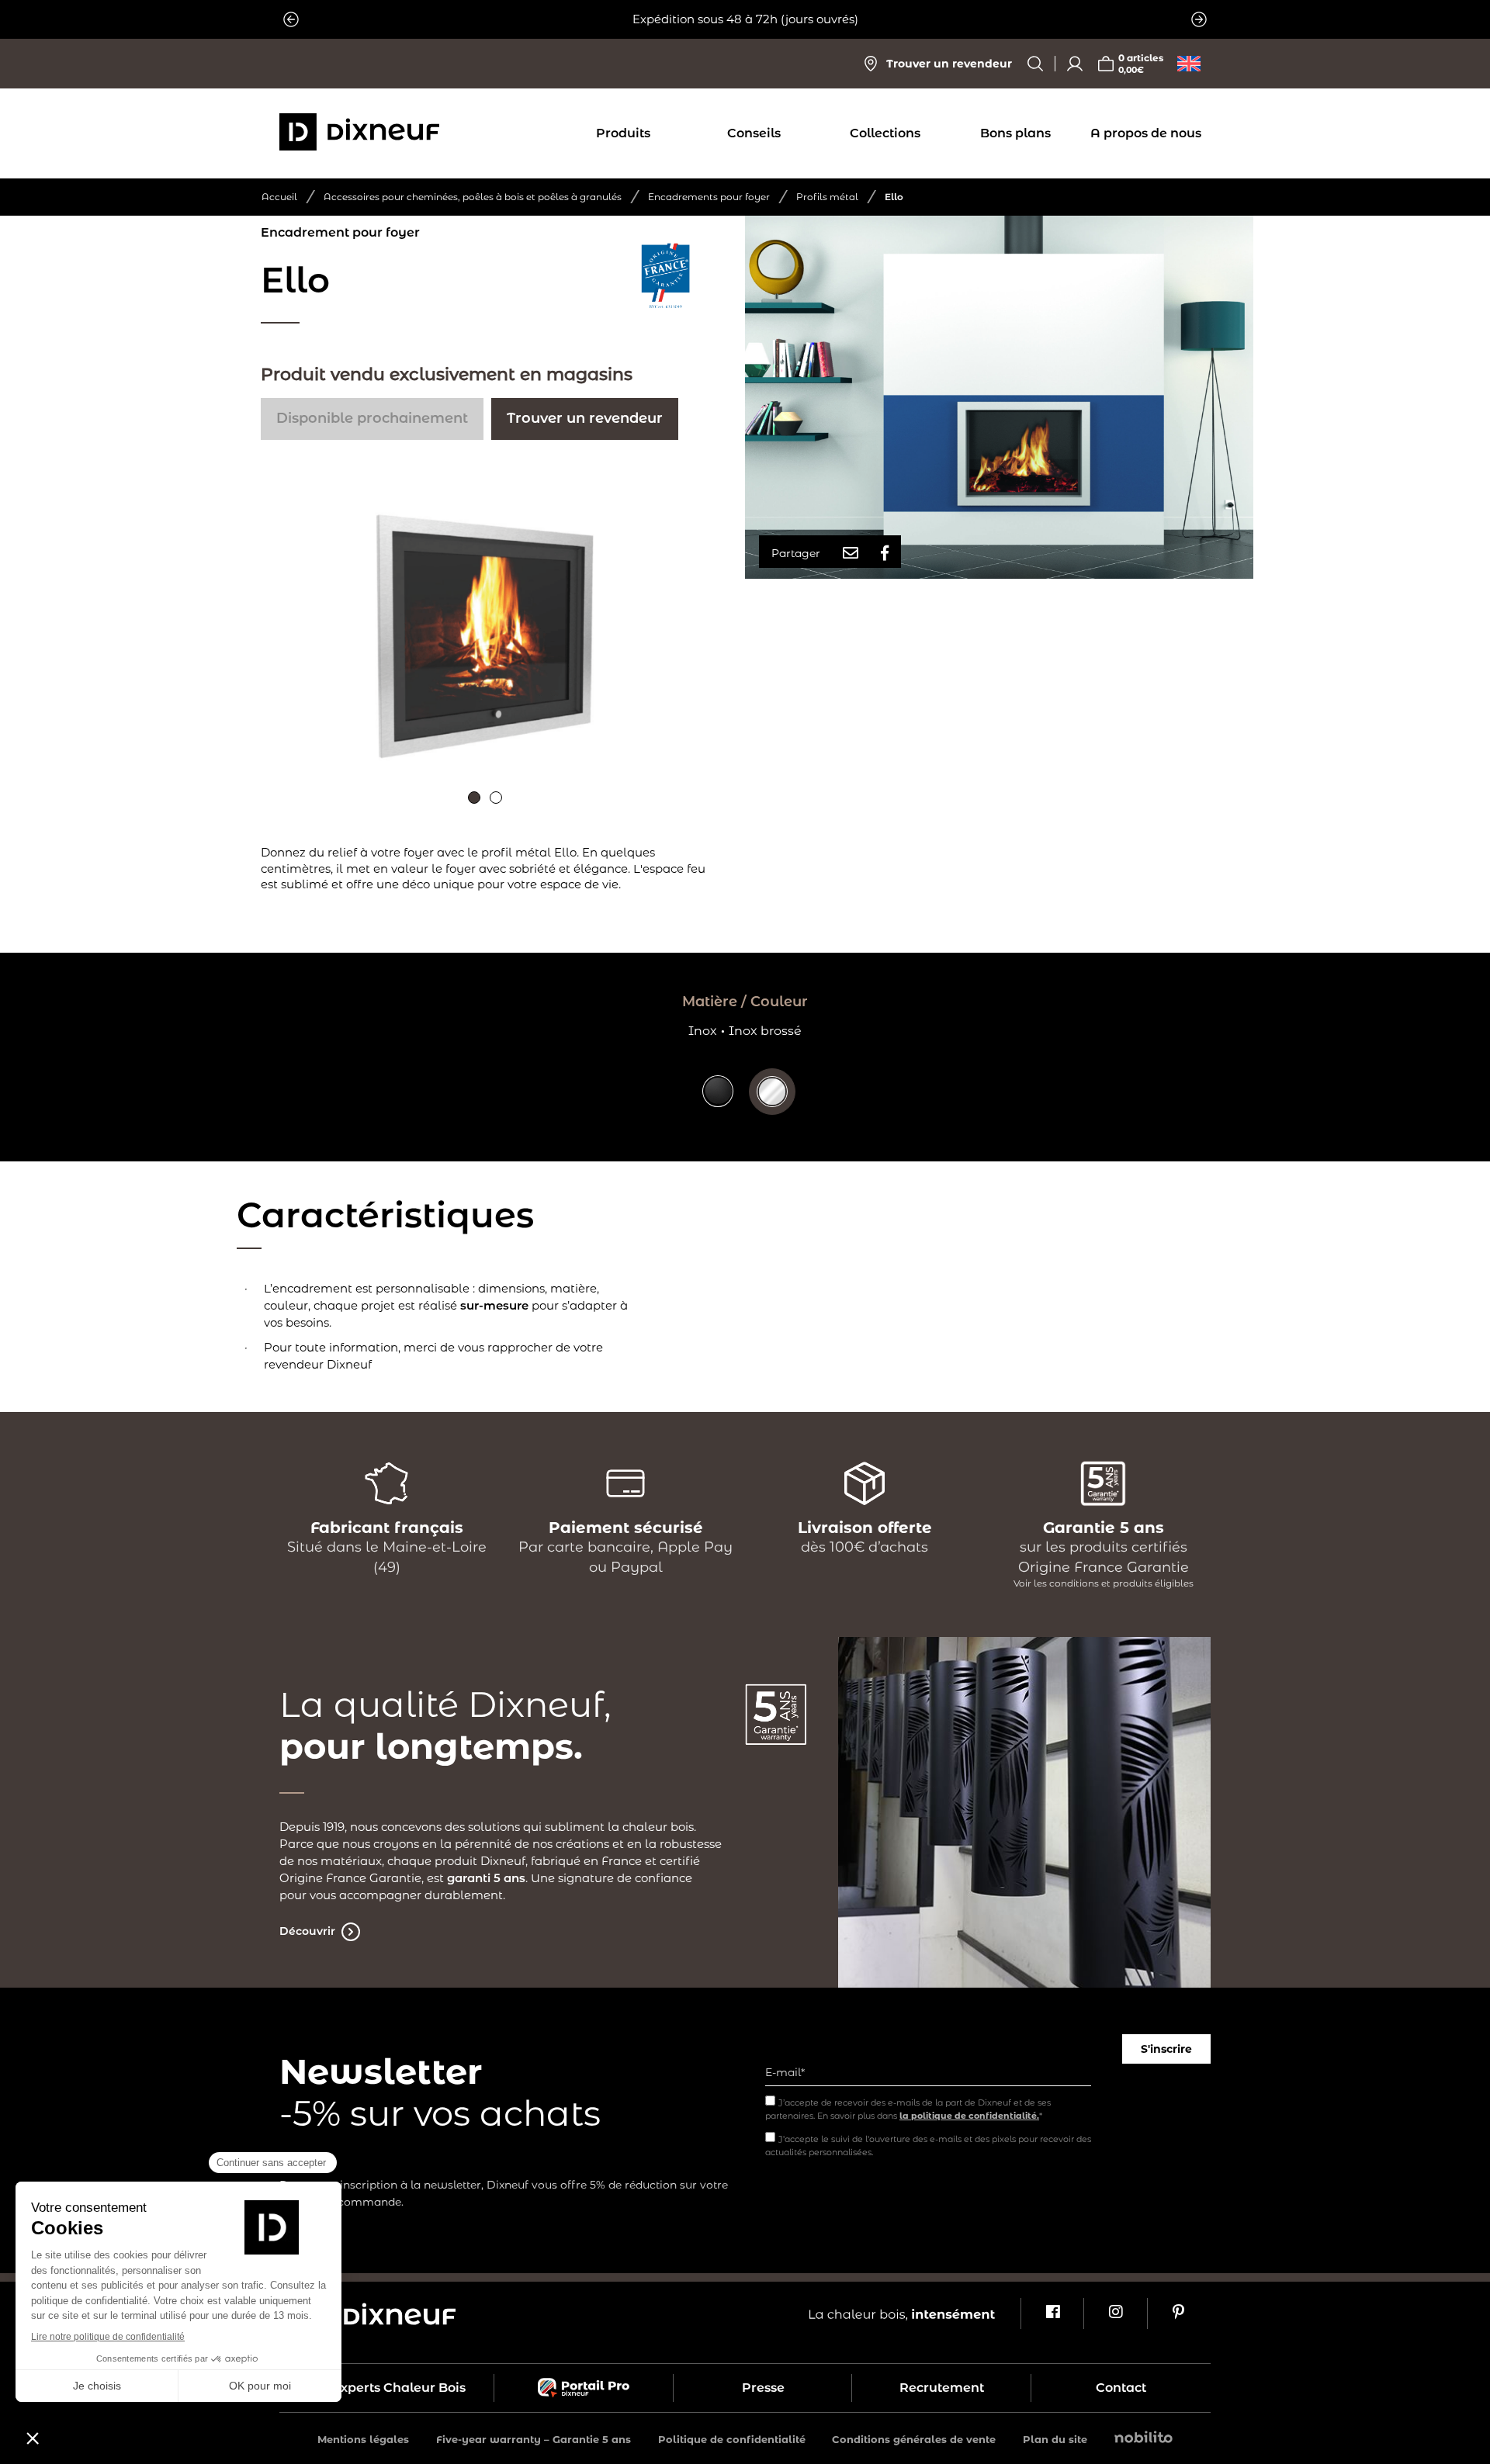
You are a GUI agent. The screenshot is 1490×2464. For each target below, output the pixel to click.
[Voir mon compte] (1075, 64)
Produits (623, 133)
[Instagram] (1115, 2313)
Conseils (754, 133)
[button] (474, 798)
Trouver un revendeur (585, 418)
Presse (763, 2388)
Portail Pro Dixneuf (584, 2388)
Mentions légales (363, 2439)
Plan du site (1055, 2439)
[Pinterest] (1178, 2313)
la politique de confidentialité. (969, 2116)
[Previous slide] (291, 19)
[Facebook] (1052, 2313)
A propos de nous (1146, 133)
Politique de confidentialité (732, 2439)
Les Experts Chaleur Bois (386, 2388)
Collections (885, 133)
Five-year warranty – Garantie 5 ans (534, 2439)
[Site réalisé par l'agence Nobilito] (1143, 2439)
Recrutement (942, 2388)
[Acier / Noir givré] (718, 1103)
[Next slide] (1199, 19)
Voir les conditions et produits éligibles (1104, 1583)
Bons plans (1015, 133)
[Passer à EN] (1189, 64)
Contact (1121, 2388)
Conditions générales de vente (914, 2439)
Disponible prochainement (372, 418)
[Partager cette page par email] (851, 553)
